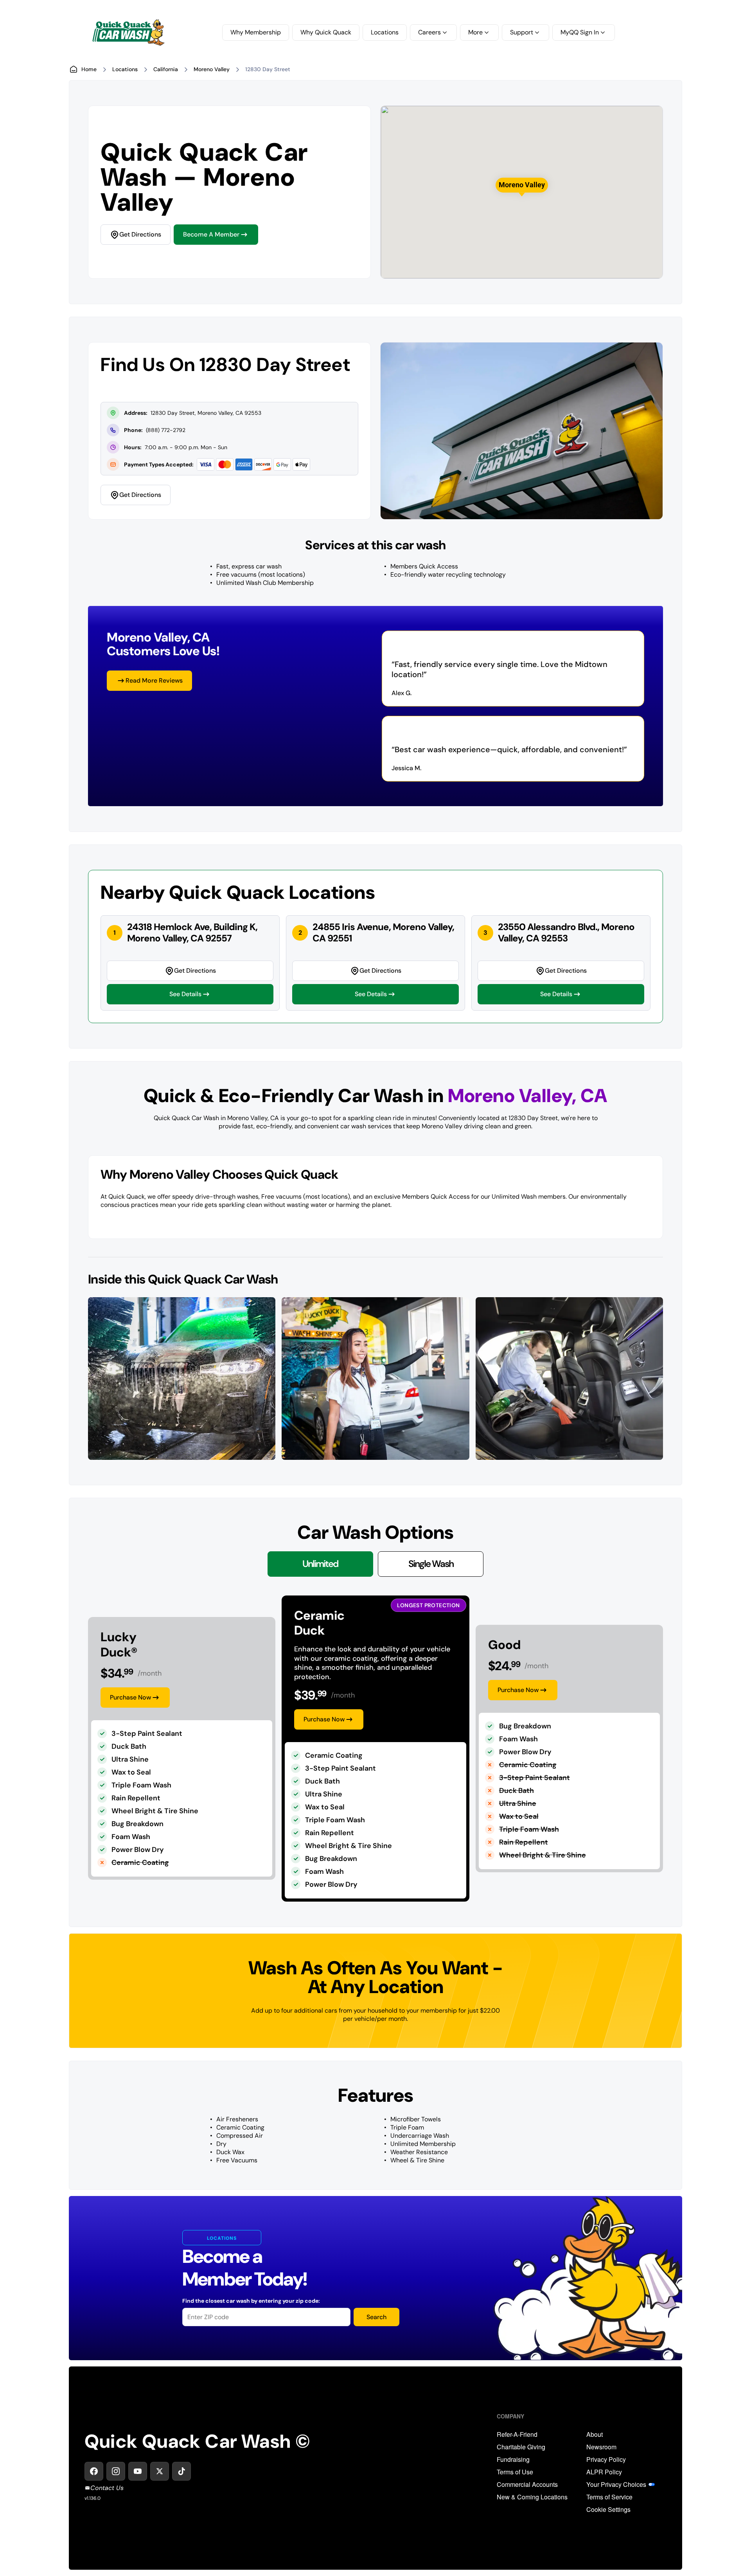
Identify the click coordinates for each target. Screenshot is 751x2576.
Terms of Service (609, 2497)
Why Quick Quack (326, 32)
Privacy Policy (606, 2459)
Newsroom (601, 2447)
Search (376, 2317)
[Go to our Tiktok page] (181, 2471)
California (166, 69)
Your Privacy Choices (616, 2485)
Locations (385, 32)
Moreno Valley (212, 69)
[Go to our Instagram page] (116, 2471)
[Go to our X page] (160, 2471)
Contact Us (107, 2488)
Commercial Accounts (527, 2485)
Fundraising (513, 2459)
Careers (429, 32)
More (475, 32)
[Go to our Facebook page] (94, 2471)
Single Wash (431, 1564)
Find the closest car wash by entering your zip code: (251, 2301)
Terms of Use (515, 2472)
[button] (522, 185)
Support (522, 32)
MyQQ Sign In (580, 32)
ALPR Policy (604, 2472)
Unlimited (320, 1564)
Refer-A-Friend (517, 2434)
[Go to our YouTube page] (138, 2471)
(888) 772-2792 (166, 430)
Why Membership (256, 32)
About (595, 2434)
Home (89, 69)
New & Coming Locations (532, 2497)
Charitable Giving (521, 2447)
